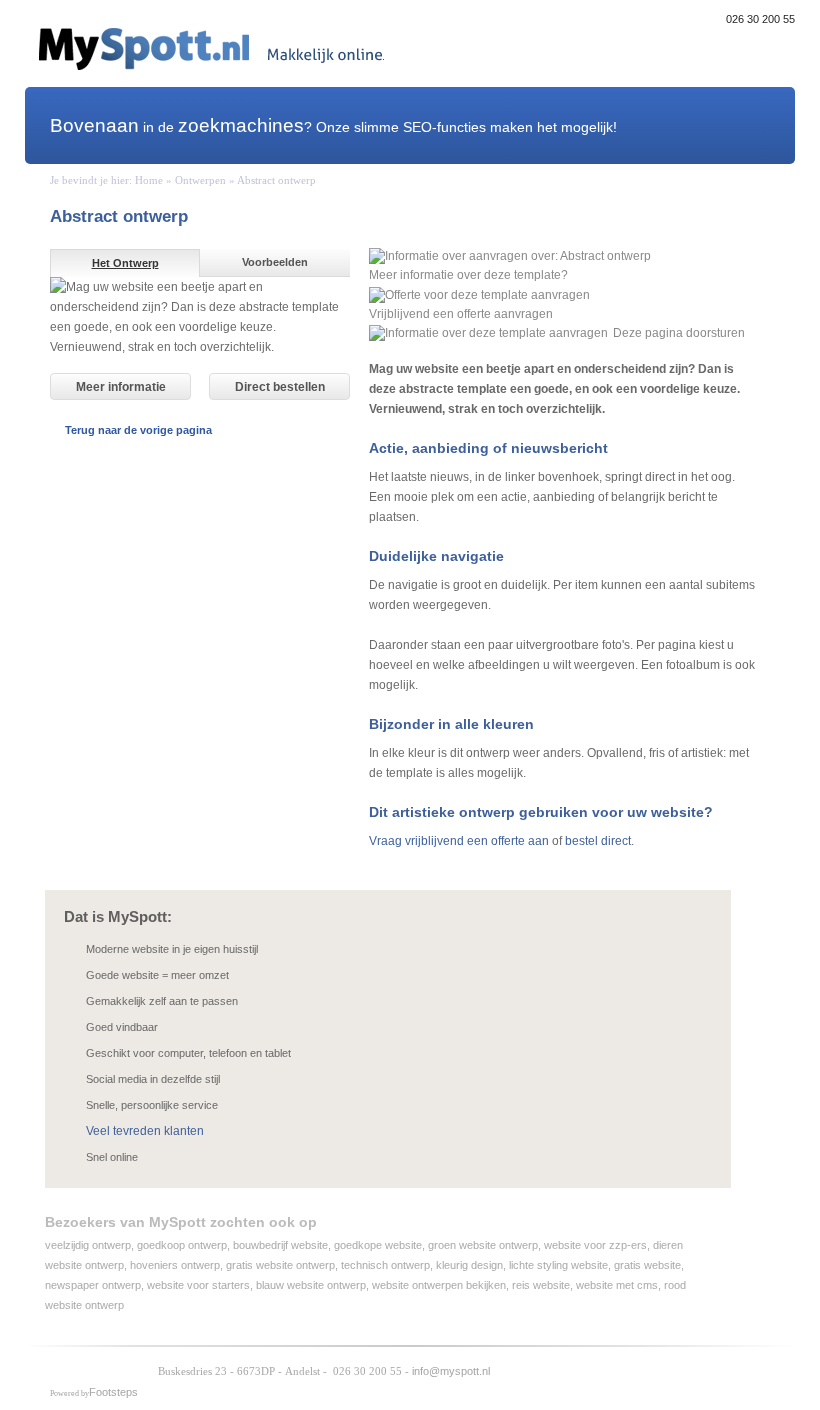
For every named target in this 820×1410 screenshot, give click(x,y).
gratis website (647, 1265)
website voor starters (198, 1285)
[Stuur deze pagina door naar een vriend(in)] (488, 333)
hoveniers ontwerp (175, 1265)
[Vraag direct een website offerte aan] (758, 125)
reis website (541, 1285)
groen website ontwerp (483, 1245)
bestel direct (598, 841)
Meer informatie (121, 387)
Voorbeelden (275, 262)
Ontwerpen (200, 180)
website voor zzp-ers (595, 1245)
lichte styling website (558, 1265)
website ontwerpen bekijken (439, 1285)
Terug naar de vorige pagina (138, 430)
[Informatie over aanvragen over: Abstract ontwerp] (510, 255)
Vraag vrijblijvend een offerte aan (459, 841)
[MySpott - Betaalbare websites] (211, 48)
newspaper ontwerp (93, 1285)
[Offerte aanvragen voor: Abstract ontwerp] (479, 294)
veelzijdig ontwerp (88, 1245)
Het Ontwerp (125, 263)
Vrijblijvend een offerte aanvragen (461, 314)
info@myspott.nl (451, 1371)
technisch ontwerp (385, 1265)
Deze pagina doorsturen (679, 333)
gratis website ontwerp (280, 1265)
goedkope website (378, 1245)
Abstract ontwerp (276, 180)
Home (149, 180)
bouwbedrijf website (280, 1245)
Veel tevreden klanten (145, 1131)
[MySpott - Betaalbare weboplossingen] (98, 1370)
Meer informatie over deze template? (468, 275)
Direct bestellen (280, 387)
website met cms (617, 1285)
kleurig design (469, 1265)
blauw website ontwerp (311, 1285)
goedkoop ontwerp (182, 1245)
